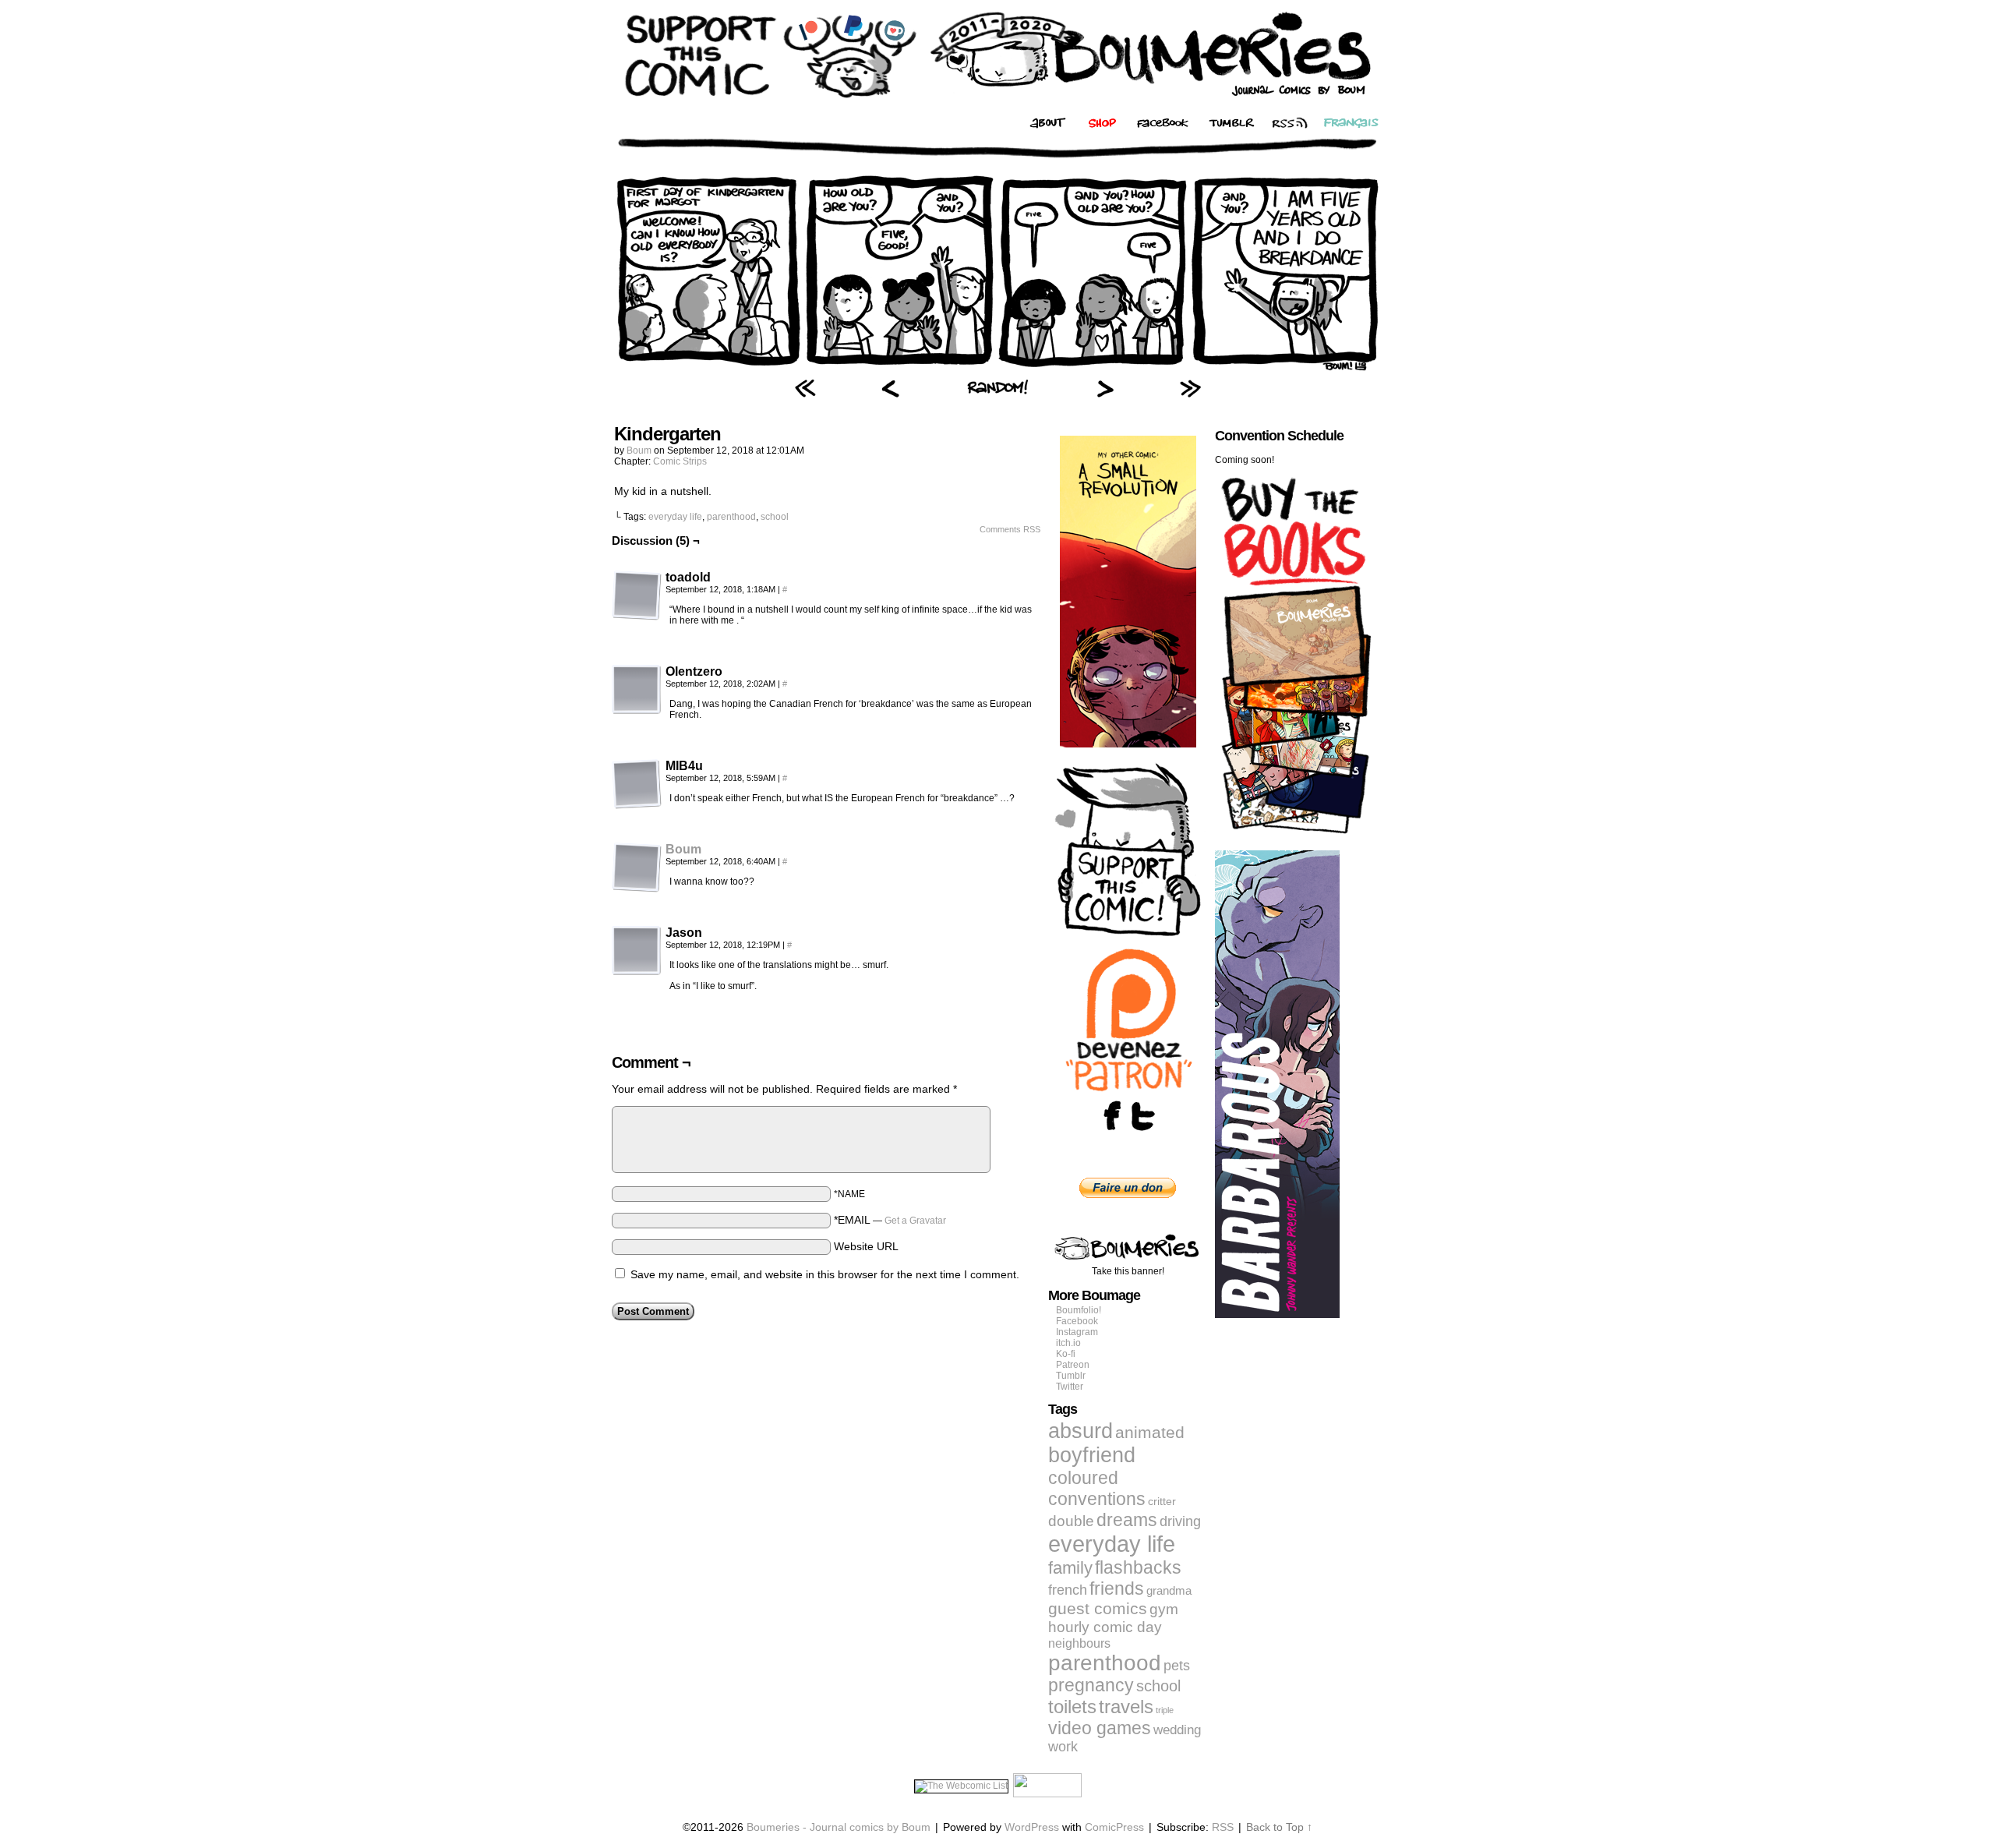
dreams (1127, 1520)
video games (1100, 1728)
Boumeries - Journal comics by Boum (839, 1827)
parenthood (731, 517)
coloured (1083, 1478)
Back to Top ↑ (1279, 1827)
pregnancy (1091, 1685)
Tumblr (1071, 1376)
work (1063, 1747)
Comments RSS (1010, 529)
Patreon (1073, 1365)
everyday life (675, 517)
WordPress (1032, 1827)
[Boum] (637, 889)
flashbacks (1138, 1567)
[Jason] (637, 951)
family (1070, 1568)
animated (1150, 1433)
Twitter (1070, 1387)
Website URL (866, 1246)
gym (1164, 1609)
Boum (639, 451)
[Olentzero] (637, 690)
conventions (1097, 1499)
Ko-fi (1066, 1354)
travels (1126, 1707)
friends (1117, 1588)
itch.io (1068, 1343)
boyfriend (1092, 1455)
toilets (1072, 1707)
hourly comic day (1105, 1627)
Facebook (1077, 1321)
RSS (1223, 1827)
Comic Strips (680, 461)
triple (1165, 1710)
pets (1177, 1666)
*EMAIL (890, 1220)
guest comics (1098, 1609)
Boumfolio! (1079, 1310)
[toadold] (637, 595)
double (1071, 1521)
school (775, 517)
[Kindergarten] (997, 370)
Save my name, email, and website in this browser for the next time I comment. (825, 1274)
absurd (1080, 1431)
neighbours (1079, 1643)
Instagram (1077, 1332)
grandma (1169, 1590)
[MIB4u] (637, 784)
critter (1162, 1501)
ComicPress (1114, 1827)
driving (1180, 1521)
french (1068, 1590)
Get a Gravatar (915, 1221)
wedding (1177, 1730)
